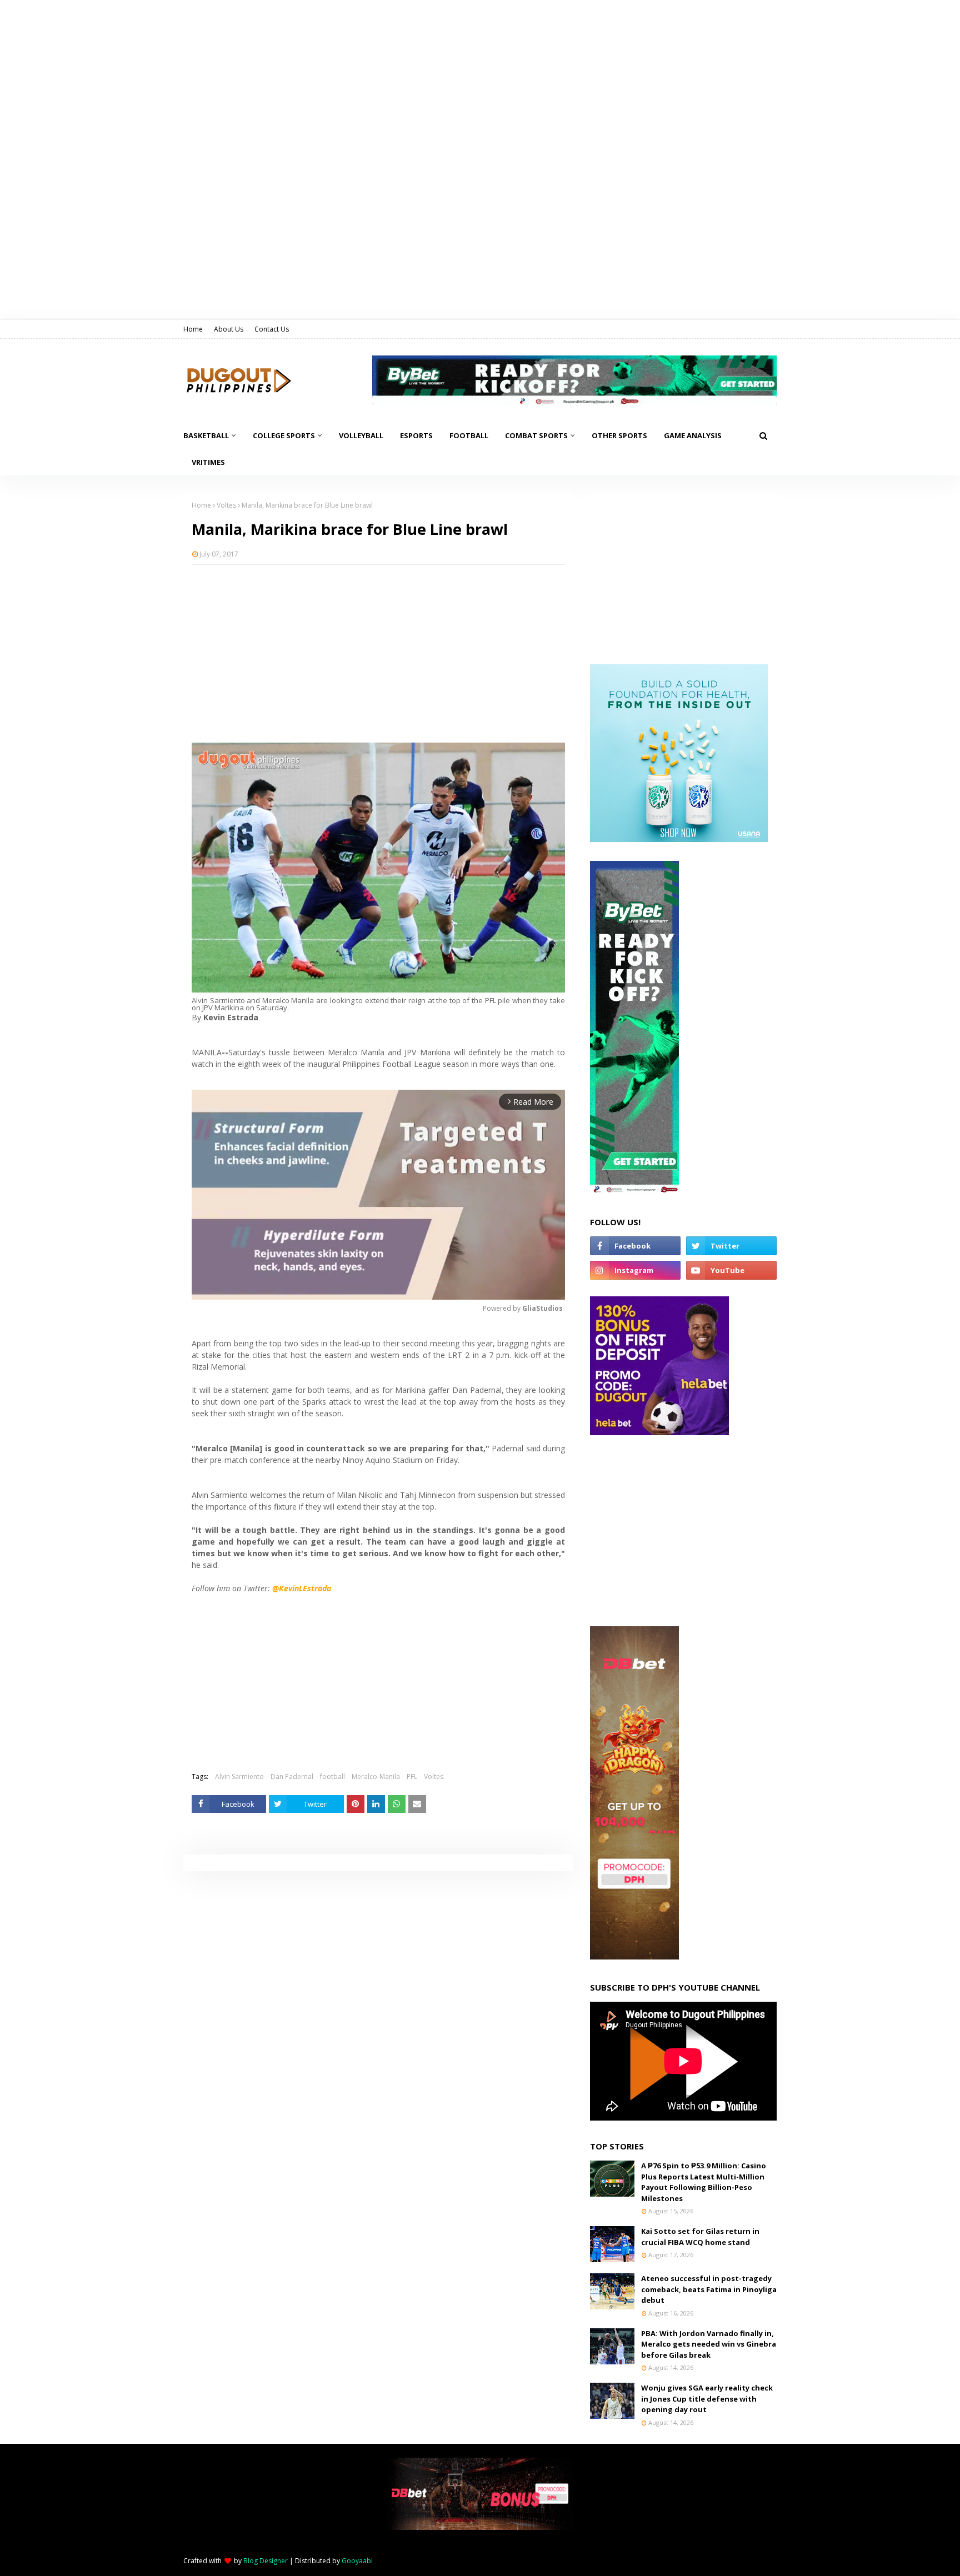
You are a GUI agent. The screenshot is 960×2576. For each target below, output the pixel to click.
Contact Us (272, 329)
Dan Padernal (292, 1776)
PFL (412, 1776)
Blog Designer (266, 2561)
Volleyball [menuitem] (361, 435)
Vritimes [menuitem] (208, 462)
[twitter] (731, 1246)
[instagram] (635, 1270)
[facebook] (635, 1246)
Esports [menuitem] (416, 435)
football (332, 1776)
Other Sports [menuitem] (619, 435)
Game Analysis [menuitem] (693, 435)
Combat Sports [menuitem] (536, 435)
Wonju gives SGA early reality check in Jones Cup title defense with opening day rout (707, 2399)
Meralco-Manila (376, 1776)
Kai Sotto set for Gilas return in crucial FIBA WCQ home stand (700, 2237)
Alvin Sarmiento (239, 1776)
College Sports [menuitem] (284, 435)
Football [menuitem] (469, 435)
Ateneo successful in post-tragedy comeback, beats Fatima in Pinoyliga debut (709, 2289)
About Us (229, 329)
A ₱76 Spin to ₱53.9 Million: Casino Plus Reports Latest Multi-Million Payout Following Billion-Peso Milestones (704, 2182)
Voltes (226, 505)
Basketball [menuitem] (206, 435)
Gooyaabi (357, 2561)
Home (193, 329)
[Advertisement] (378, 654)
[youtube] (731, 1270)
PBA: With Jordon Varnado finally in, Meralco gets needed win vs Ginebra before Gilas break (709, 2344)
